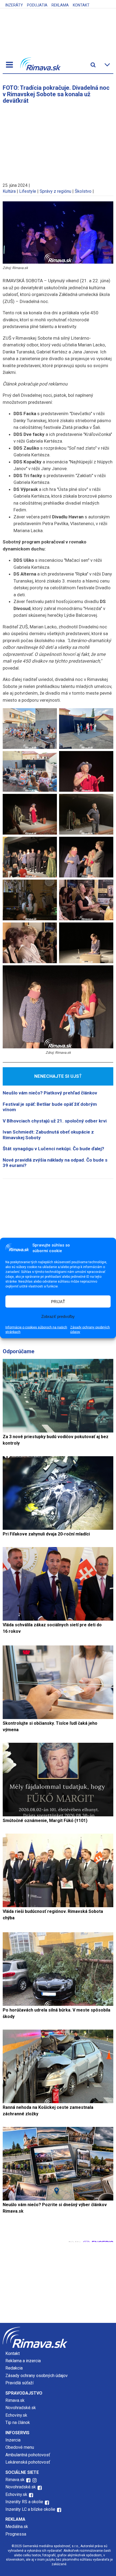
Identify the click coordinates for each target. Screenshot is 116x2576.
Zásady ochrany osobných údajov (90, 1330)
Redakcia (14, 2368)
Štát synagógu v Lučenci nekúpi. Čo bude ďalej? (53, 1149)
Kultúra (9, 191)
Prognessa (16, 2534)
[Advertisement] (58, 141)
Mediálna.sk (17, 2527)
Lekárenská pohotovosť (28, 2462)
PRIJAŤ (58, 1301)
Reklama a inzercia (23, 2361)
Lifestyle (28, 191)
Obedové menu (20, 2447)
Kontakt (81, 5)
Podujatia (37, 5)
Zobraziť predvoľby (58, 1316)
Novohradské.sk (21, 2408)
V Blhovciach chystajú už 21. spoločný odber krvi (55, 1121)
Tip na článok (18, 2422)
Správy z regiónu (55, 191)
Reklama (60, 5)
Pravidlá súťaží (19, 2383)
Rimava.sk (15, 2400)
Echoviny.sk (16, 2415)
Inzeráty (14, 5)
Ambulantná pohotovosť (28, 2455)
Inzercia (13, 2440)
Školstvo (83, 191)
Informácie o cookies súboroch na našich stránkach (36, 1330)
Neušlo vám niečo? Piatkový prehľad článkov (50, 1093)
